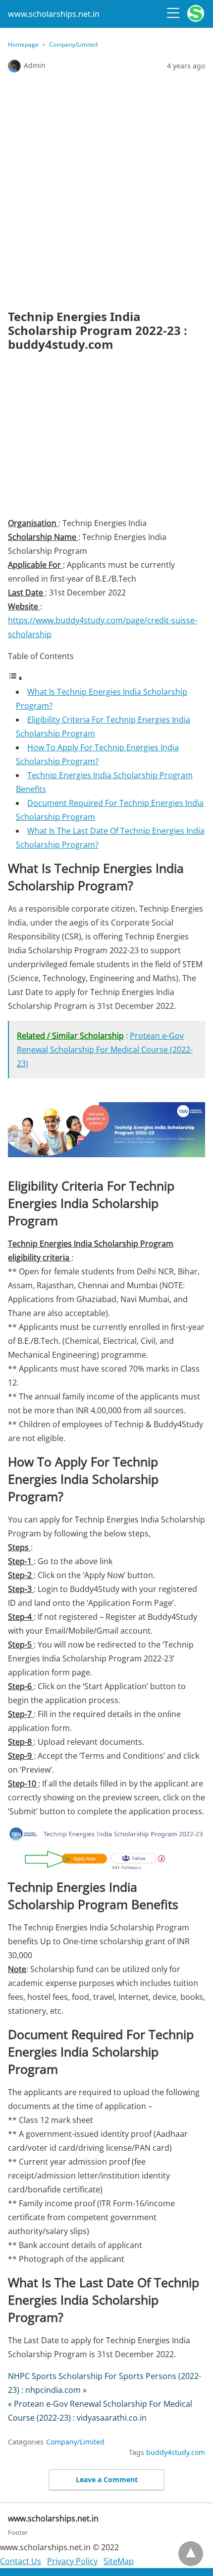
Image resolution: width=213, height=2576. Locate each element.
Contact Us (21, 2561)
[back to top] (191, 2554)
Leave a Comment (107, 2479)
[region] (106, 438)
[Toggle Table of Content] (15, 678)
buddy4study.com (176, 2452)
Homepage (23, 44)
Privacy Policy (72, 2561)
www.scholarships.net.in (54, 14)
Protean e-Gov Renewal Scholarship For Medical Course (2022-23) (105, 1050)
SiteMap (119, 2561)
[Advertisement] (106, 191)
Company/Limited (73, 44)
